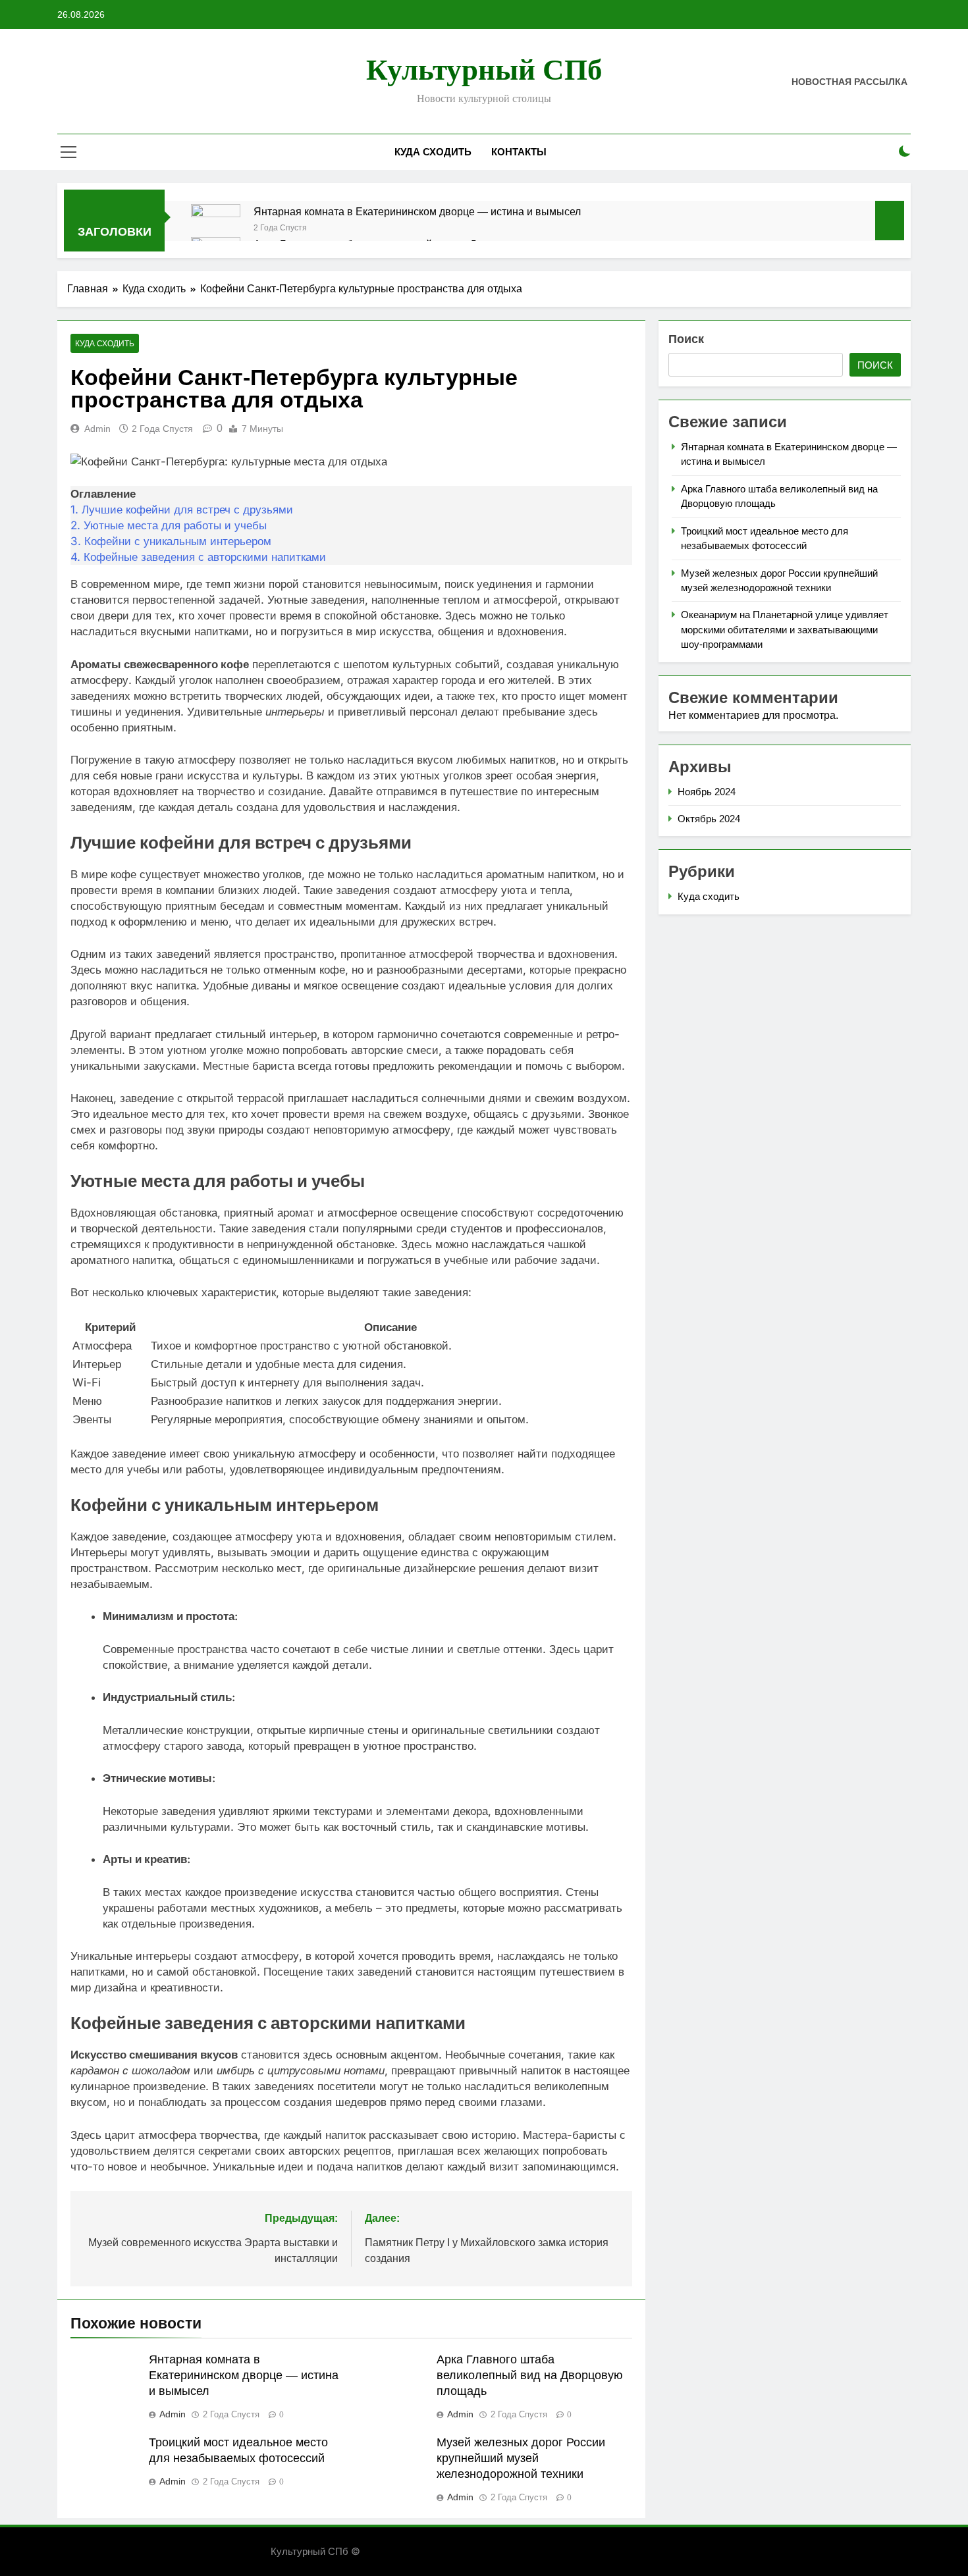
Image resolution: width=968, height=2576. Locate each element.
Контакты (519, 152)
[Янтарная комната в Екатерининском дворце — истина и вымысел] (216, 229)
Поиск (686, 339)
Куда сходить (433, 152)
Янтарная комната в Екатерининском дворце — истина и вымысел (417, 211)
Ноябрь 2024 (707, 792)
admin (97, 429)
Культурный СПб (484, 70)
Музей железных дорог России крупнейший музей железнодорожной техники (521, 2458)
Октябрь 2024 (709, 819)
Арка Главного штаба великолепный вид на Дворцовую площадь (530, 2375)
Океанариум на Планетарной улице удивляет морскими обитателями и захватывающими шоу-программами (785, 629)
